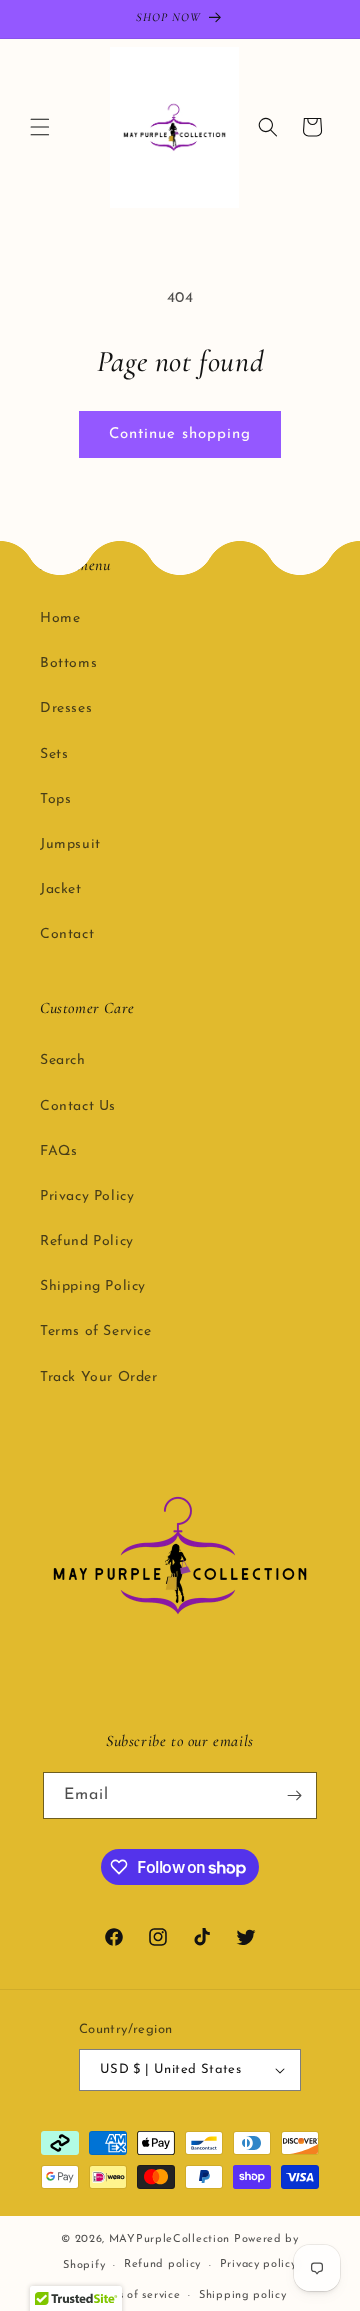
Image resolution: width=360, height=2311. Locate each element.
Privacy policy (258, 2264)
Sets (54, 754)
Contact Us (78, 1106)
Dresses (66, 708)
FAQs (58, 1151)
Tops (55, 799)
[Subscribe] (294, 1795)
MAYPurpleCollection (169, 2239)
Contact (67, 934)
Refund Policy (87, 1241)
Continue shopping (180, 434)
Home (60, 618)
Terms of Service (96, 1331)
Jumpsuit (70, 844)
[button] (40, 127)
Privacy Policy (87, 1196)
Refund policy (162, 2264)
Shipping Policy (93, 1286)
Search (63, 1060)
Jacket (61, 889)
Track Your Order (99, 1377)
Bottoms (68, 663)
